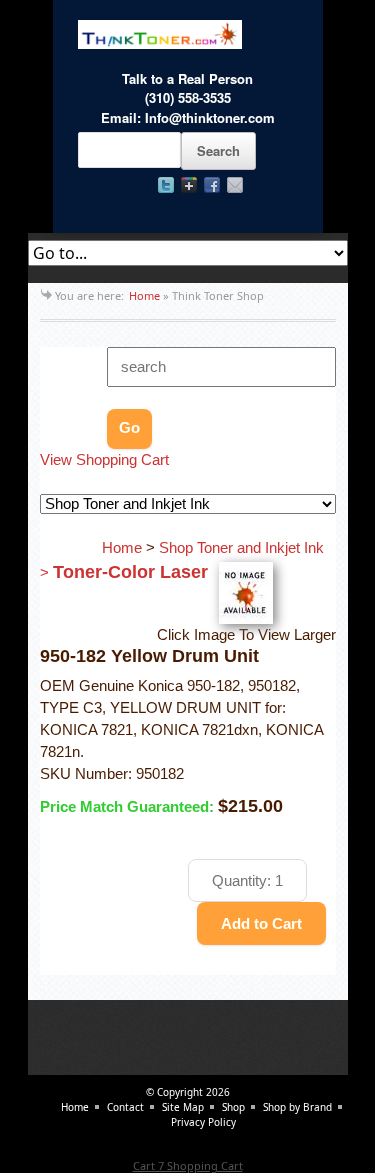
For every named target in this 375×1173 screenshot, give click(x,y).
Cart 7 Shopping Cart (188, 1165)
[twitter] (166, 185)
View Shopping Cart (104, 460)
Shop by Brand (297, 1107)
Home (144, 295)
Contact (125, 1107)
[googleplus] (189, 185)
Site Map (183, 1107)
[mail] (235, 185)
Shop (233, 1107)
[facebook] (212, 185)
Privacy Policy (203, 1122)
